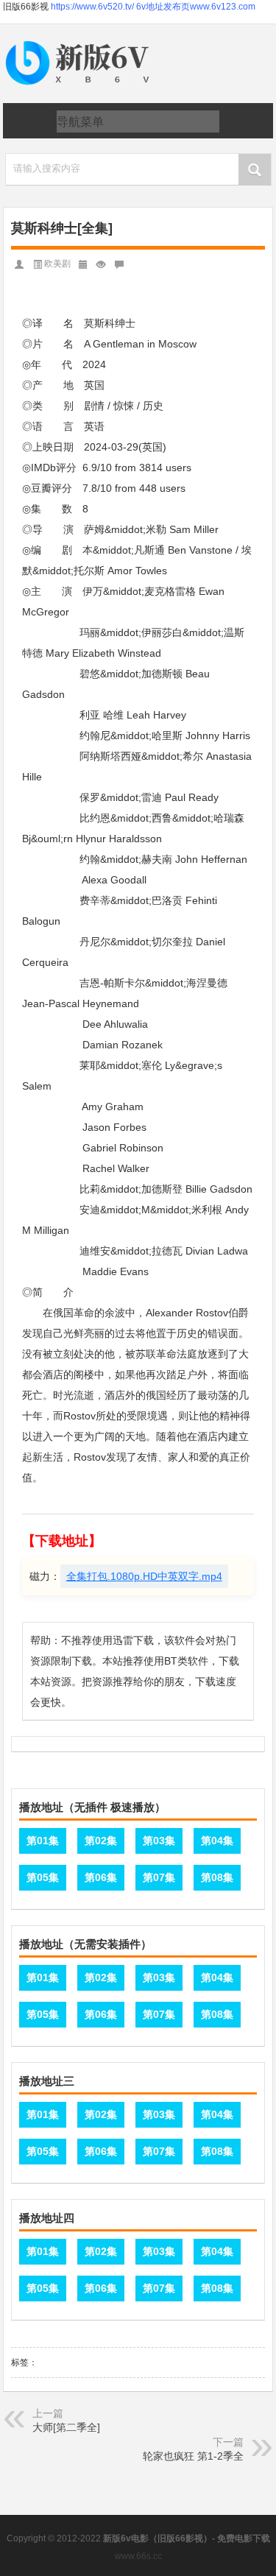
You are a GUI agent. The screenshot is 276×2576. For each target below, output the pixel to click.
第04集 (217, 1841)
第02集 (101, 1841)
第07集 (159, 1877)
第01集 (43, 1841)
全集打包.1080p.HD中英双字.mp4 (144, 1576)
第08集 (217, 1877)
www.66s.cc (138, 2556)
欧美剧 (57, 264)
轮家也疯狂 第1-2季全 (193, 2456)
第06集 (101, 1877)
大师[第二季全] (66, 2427)
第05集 (43, 1877)
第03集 (159, 1841)
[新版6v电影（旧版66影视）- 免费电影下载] (80, 42)
